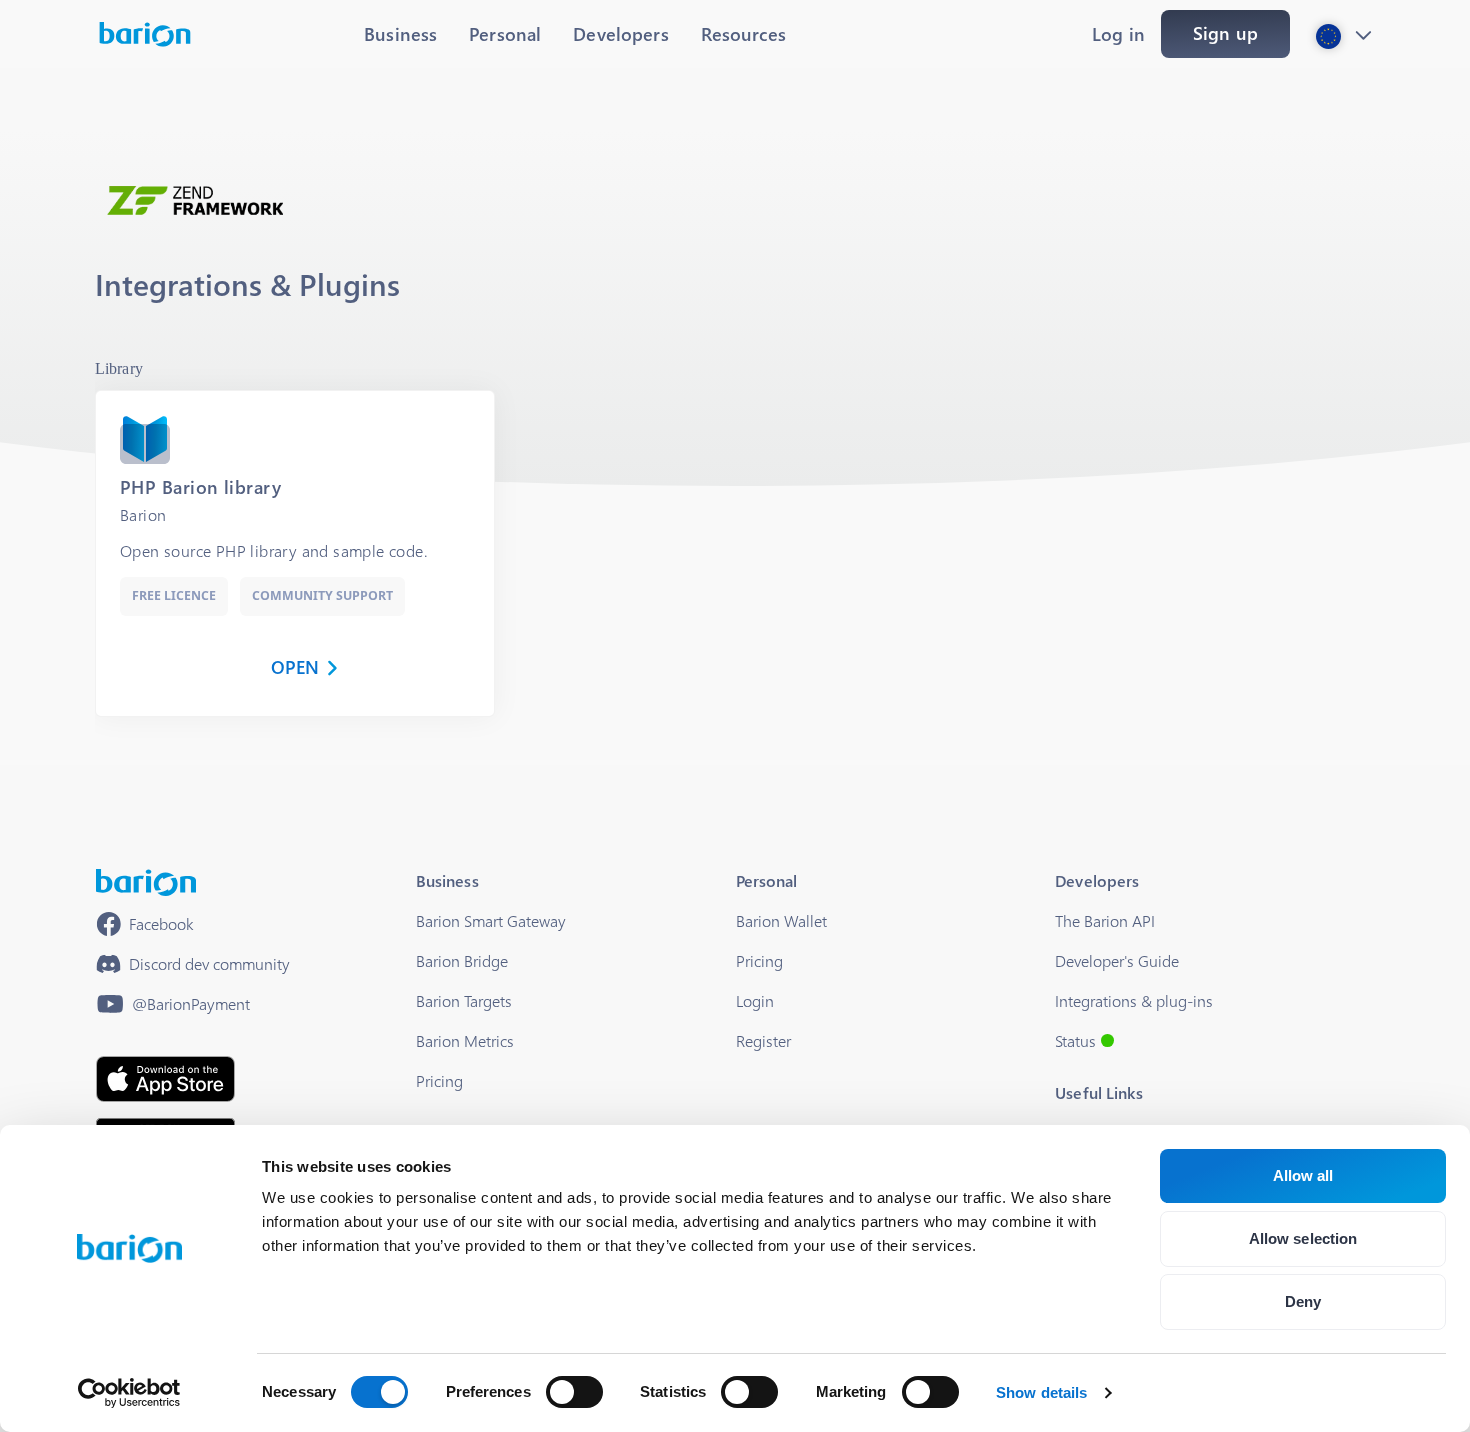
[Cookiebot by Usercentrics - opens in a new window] (129, 1393)
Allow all (1303, 1175)
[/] (146, 882)
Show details (1041, 1392)
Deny (1303, 1301)
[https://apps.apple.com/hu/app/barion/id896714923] (165, 1079)
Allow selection (1303, 1238)
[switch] (574, 1392)
